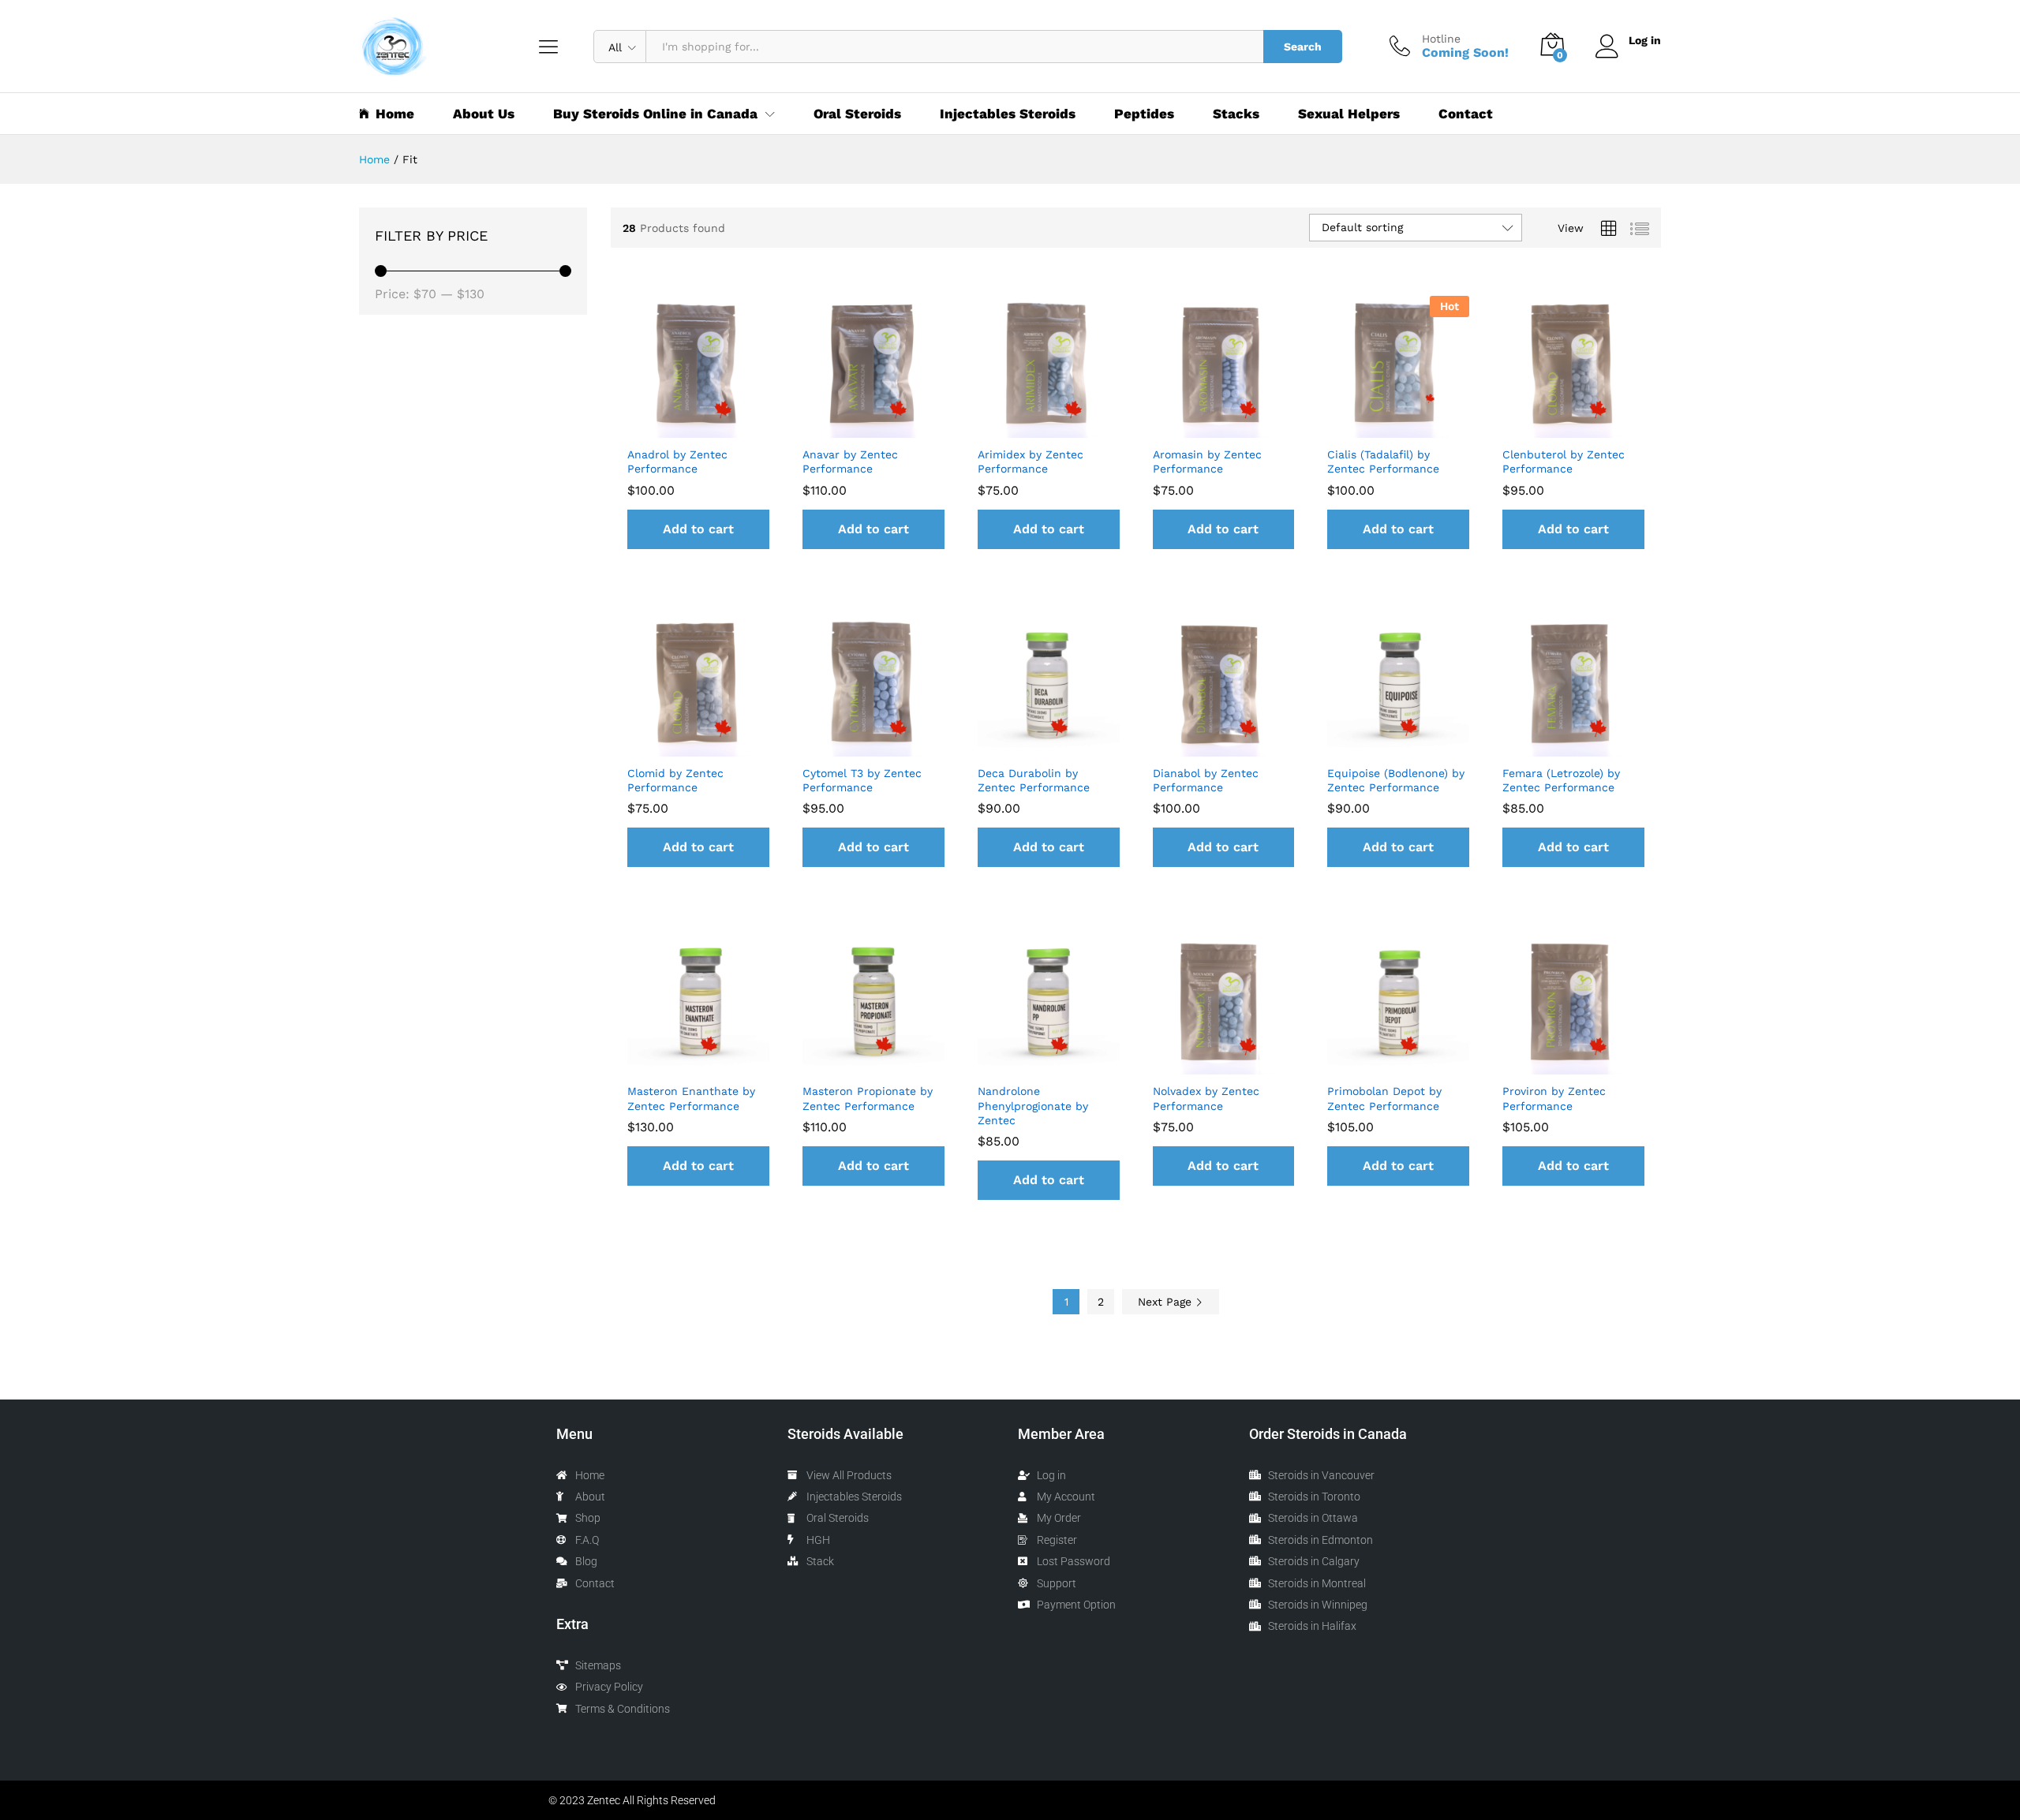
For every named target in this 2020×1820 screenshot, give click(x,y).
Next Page (1167, 1302)
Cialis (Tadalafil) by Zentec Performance (1383, 462)
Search (1303, 47)
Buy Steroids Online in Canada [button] (655, 114)
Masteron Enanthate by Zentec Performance (691, 1098)
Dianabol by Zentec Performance (1206, 780)
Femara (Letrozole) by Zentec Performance (1561, 780)
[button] (698, 529)
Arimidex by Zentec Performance (1031, 462)
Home (395, 114)
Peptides (1144, 114)
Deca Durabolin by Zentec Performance (1034, 780)
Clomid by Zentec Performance (675, 780)
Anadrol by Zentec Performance (677, 462)
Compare (735, 428)
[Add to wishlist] (698, 428)
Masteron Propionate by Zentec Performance (868, 1098)
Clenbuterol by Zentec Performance (1564, 462)
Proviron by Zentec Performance (1554, 1098)
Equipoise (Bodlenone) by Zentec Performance (1396, 780)
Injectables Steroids (1008, 114)
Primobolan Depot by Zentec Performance (1384, 1098)
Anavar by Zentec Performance (850, 462)
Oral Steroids (857, 114)
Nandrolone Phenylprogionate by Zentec (1033, 1105)
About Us (484, 114)
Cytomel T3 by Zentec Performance (862, 780)
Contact (1466, 114)
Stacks (1236, 114)
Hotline (1441, 39)
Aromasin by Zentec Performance (1207, 462)
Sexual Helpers (1349, 114)
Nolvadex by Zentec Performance (1206, 1098)
